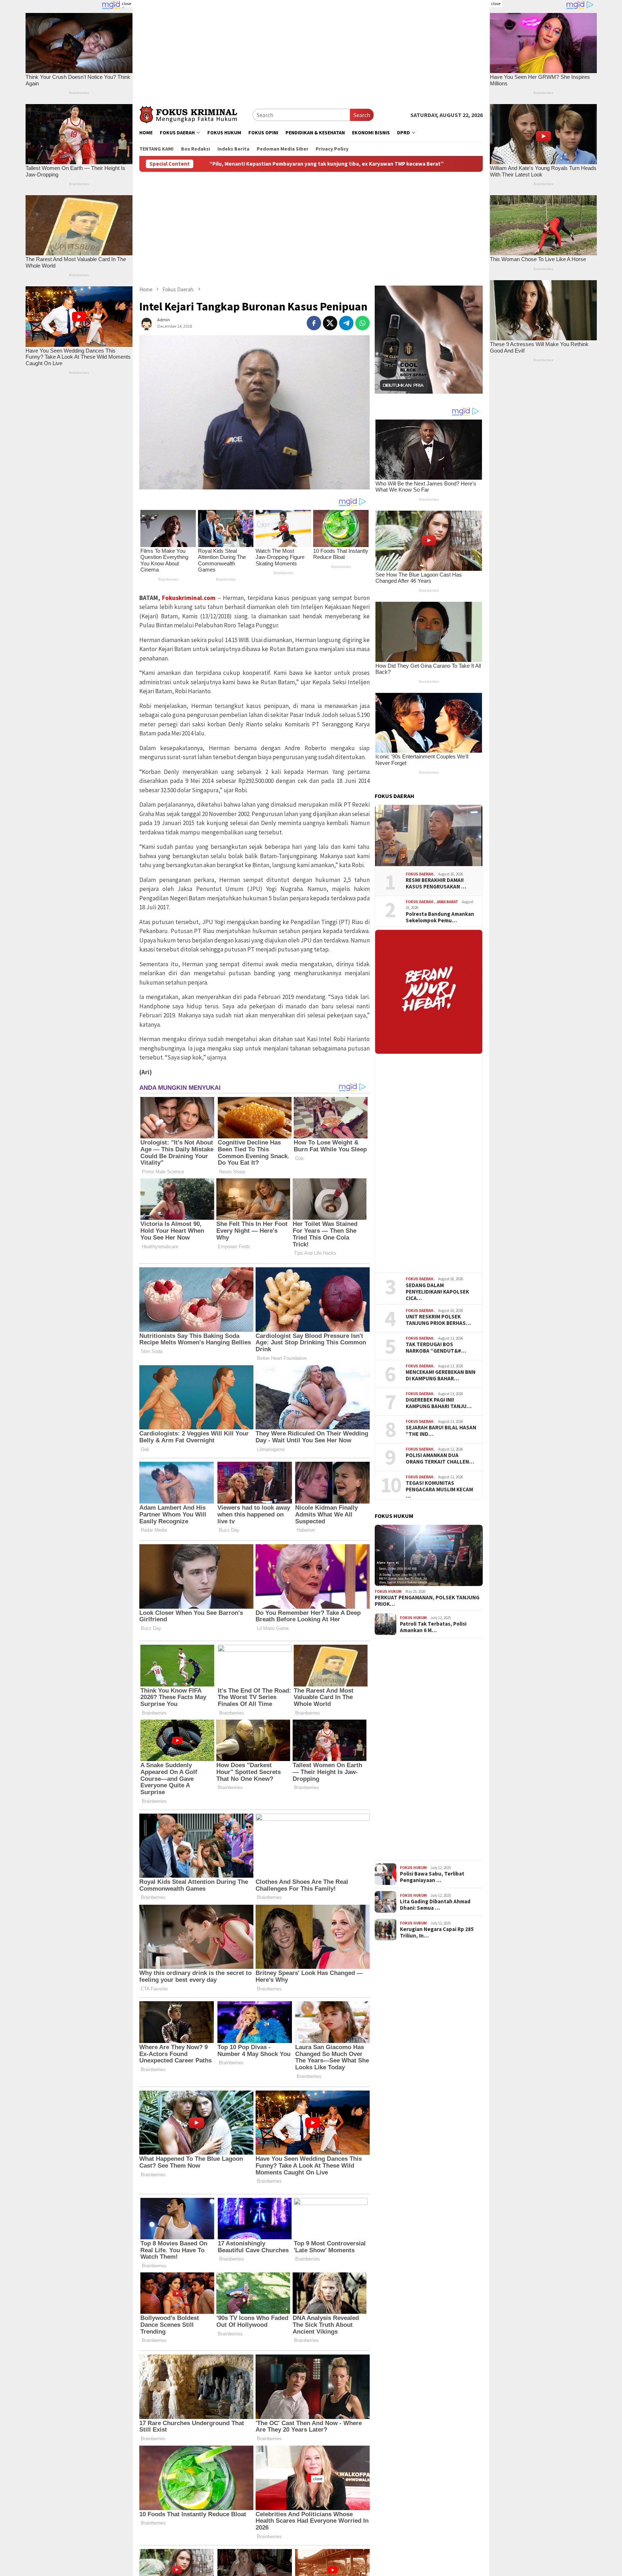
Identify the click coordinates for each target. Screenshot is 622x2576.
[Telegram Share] (346, 323)
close (126, 3)
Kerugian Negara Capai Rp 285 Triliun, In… (437, 1932)
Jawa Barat (447, 902)
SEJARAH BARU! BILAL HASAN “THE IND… (441, 1431)
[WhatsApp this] (362, 323)
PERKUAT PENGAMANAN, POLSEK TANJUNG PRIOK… (427, 1601)
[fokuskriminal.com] (196, 114)
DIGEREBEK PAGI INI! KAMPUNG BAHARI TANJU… (439, 1403)
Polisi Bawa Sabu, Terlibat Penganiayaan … (432, 1877)
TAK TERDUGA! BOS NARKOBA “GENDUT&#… (436, 1348)
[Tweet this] (330, 323)
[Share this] (314, 323)
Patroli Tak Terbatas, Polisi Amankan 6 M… (433, 1627)
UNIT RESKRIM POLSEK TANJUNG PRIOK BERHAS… (438, 1320)
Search (362, 115)
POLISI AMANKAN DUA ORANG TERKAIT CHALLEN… (440, 1459)
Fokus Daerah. (420, 874)
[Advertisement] (311, 50)
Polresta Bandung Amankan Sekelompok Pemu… (440, 917)
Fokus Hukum (388, 1591)
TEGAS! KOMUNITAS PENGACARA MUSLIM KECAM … (439, 1489)
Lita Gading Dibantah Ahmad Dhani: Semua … (435, 1905)
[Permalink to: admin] (147, 322)
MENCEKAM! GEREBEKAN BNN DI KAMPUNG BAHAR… (441, 1375)
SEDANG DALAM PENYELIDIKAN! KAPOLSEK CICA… (437, 1292)
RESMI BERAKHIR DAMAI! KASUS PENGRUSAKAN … (436, 883)
